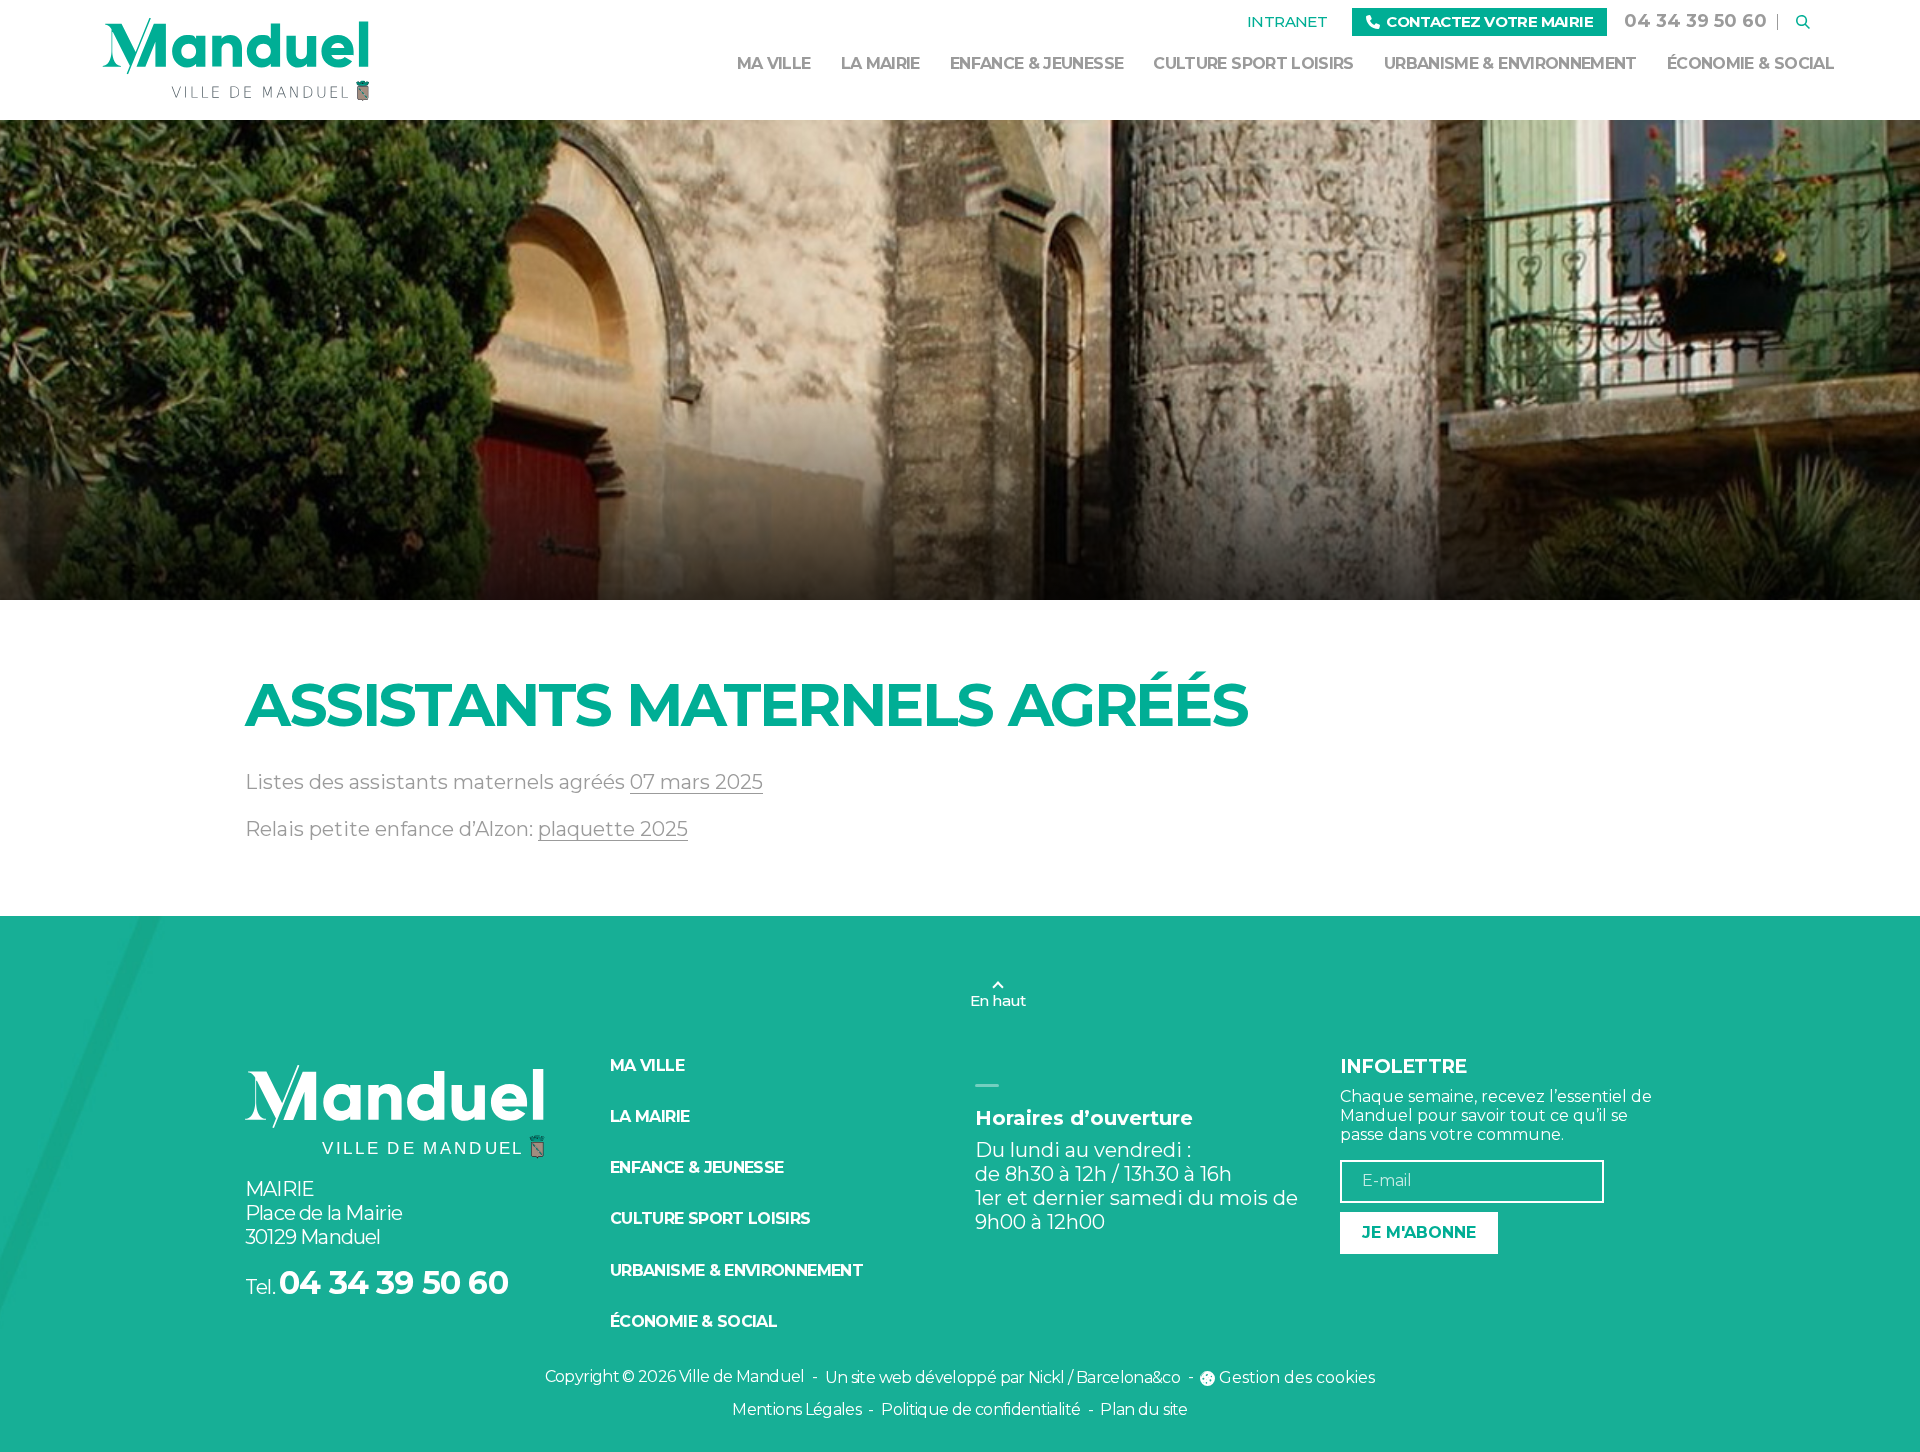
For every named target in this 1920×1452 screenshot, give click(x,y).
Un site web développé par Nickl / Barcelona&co (1003, 1377)
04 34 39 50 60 (1695, 21)
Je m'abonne (1419, 1232)
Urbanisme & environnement (1510, 63)
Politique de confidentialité (980, 1409)
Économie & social (1750, 63)
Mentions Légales (796, 1409)
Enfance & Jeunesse (1036, 63)
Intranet (1287, 21)
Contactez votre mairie (1489, 21)
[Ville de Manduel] (236, 60)
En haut (998, 1000)
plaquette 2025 (613, 829)
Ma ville (774, 63)
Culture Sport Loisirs (1253, 63)
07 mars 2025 (696, 782)
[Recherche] (1803, 22)
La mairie (880, 63)
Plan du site (1143, 1409)
